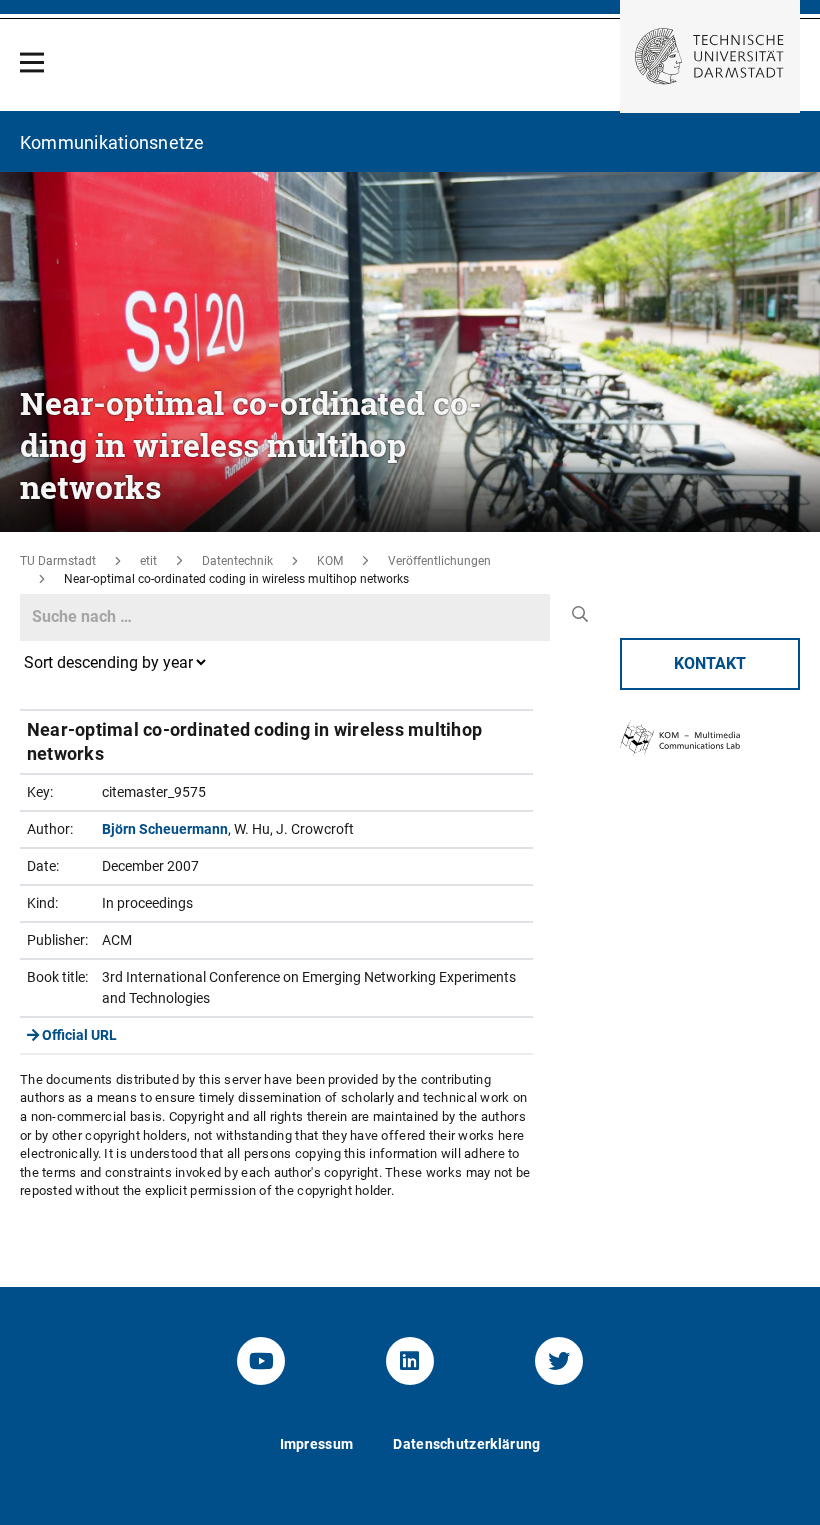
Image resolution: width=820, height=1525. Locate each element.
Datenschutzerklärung (466, 1444)
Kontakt (710, 663)
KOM (330, 561)
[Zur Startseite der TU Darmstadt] (710, 56)
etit (148, 561)
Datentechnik (237, 561)
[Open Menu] (32, 62)
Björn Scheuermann (165, 829)
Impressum (317, 1444)
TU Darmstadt (58, 561)
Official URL (78, 1035)
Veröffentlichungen (439, 561)
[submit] (579, 615)
